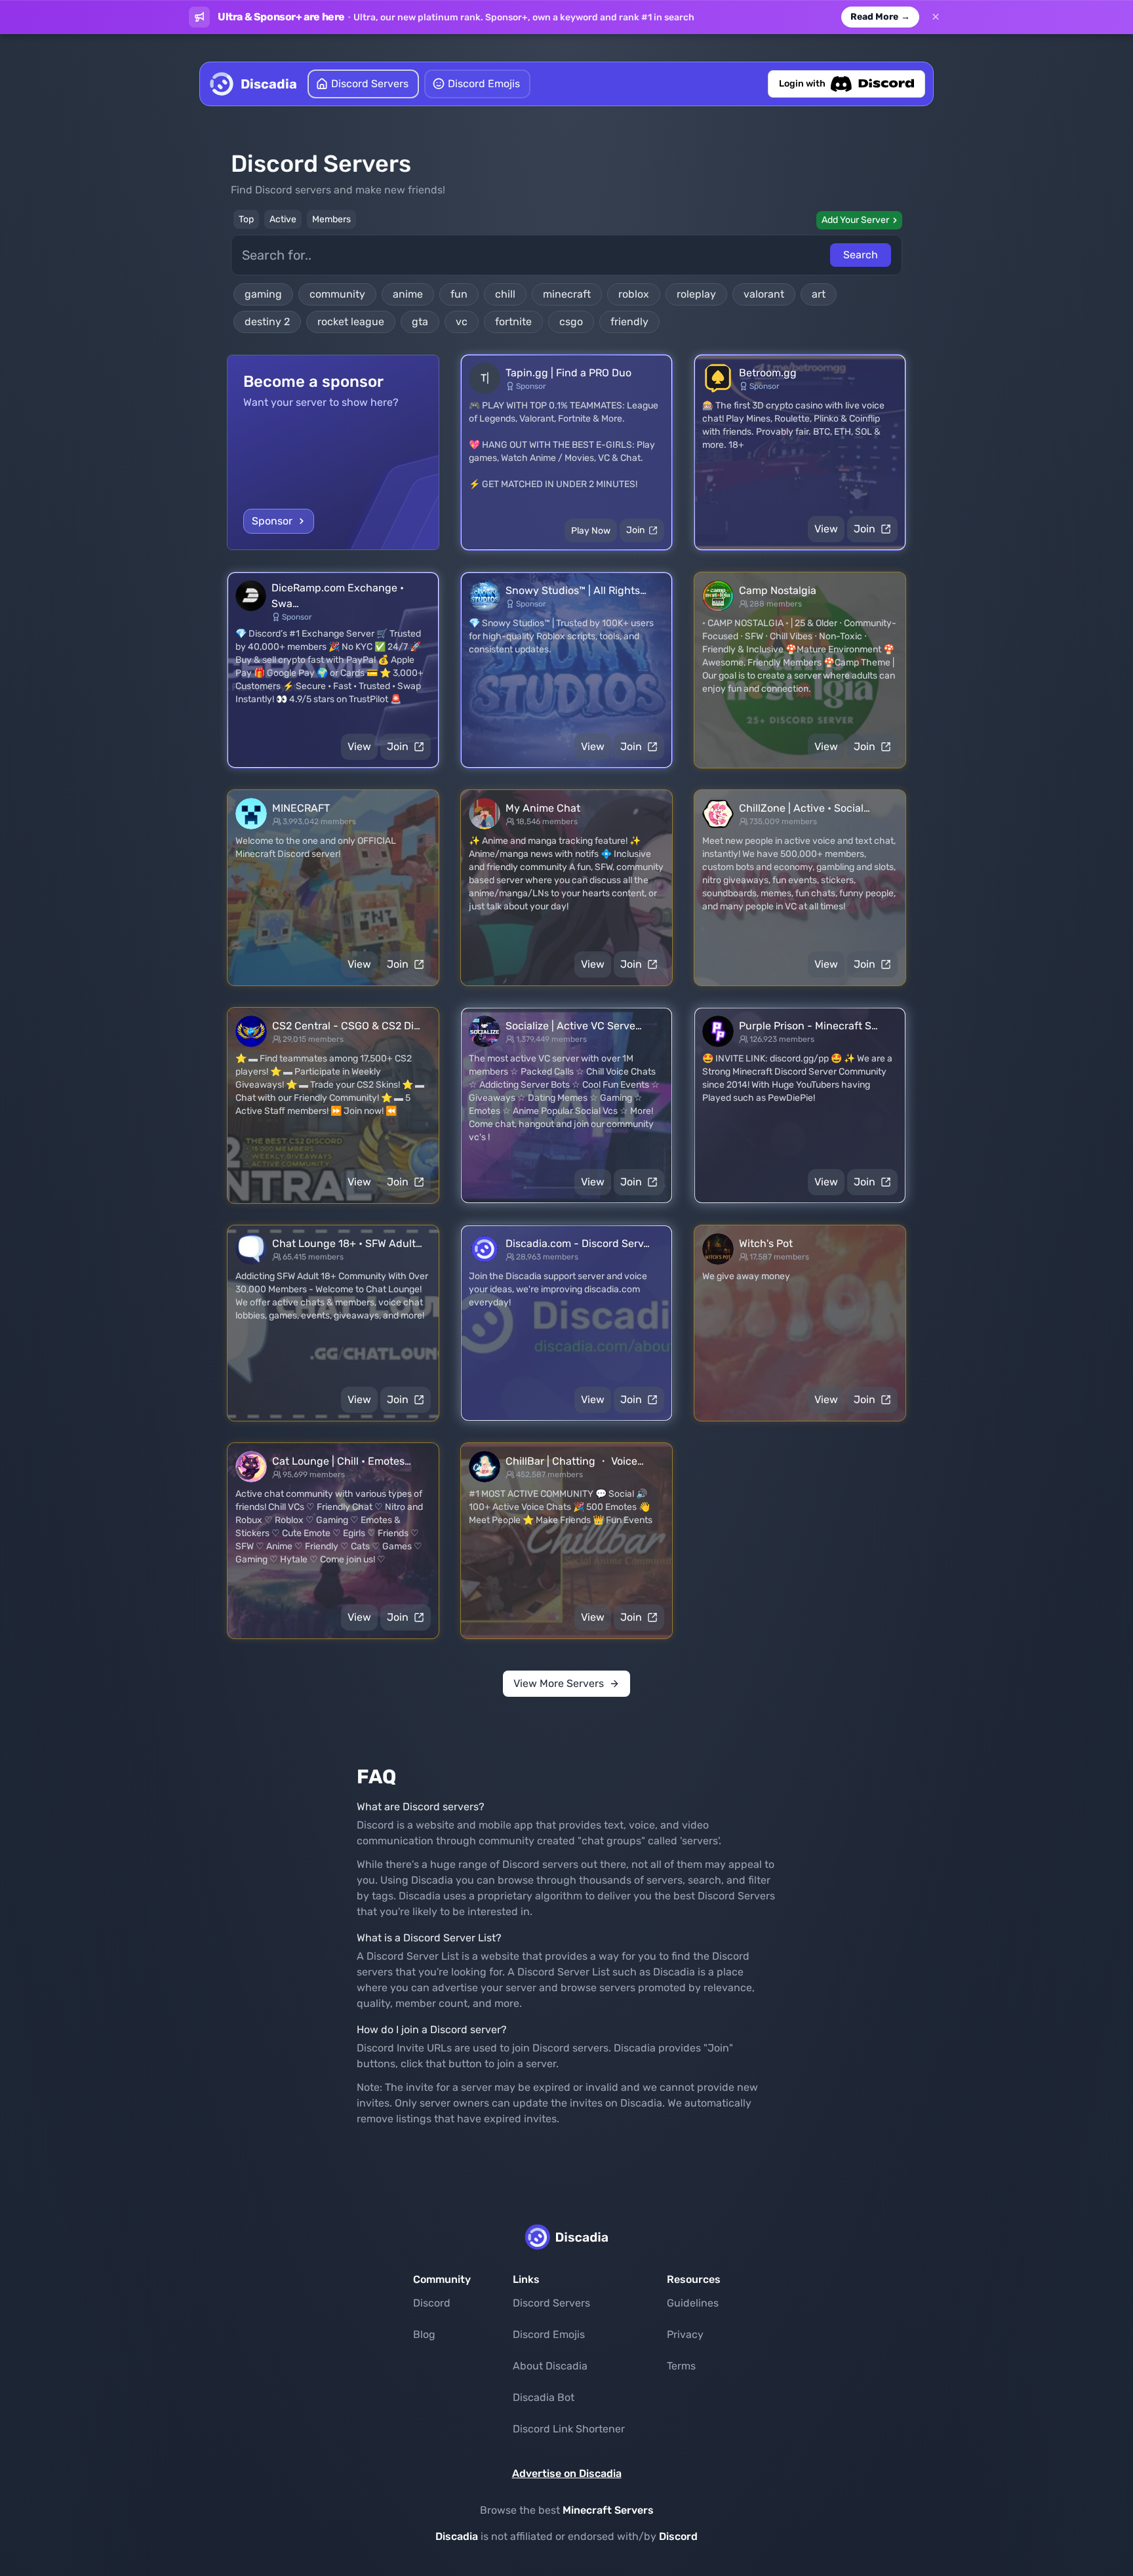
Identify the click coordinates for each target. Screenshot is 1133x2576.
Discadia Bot (544, 2397)
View (826, 529)
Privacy (685, 2334)
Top (246, 219)
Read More (880, 17)
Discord (432, 2303)
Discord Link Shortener (569, 2429)
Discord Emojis (549, 2334)
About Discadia (550, 2366)
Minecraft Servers (608, 2510)
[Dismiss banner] (936, 17)
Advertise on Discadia (567, 2473)
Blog (424, 2334)
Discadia (457, 2536)
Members (331, 219)
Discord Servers (551, 2303)
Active (283, 219)
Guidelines (693, 2303)
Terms (681, 2366)
